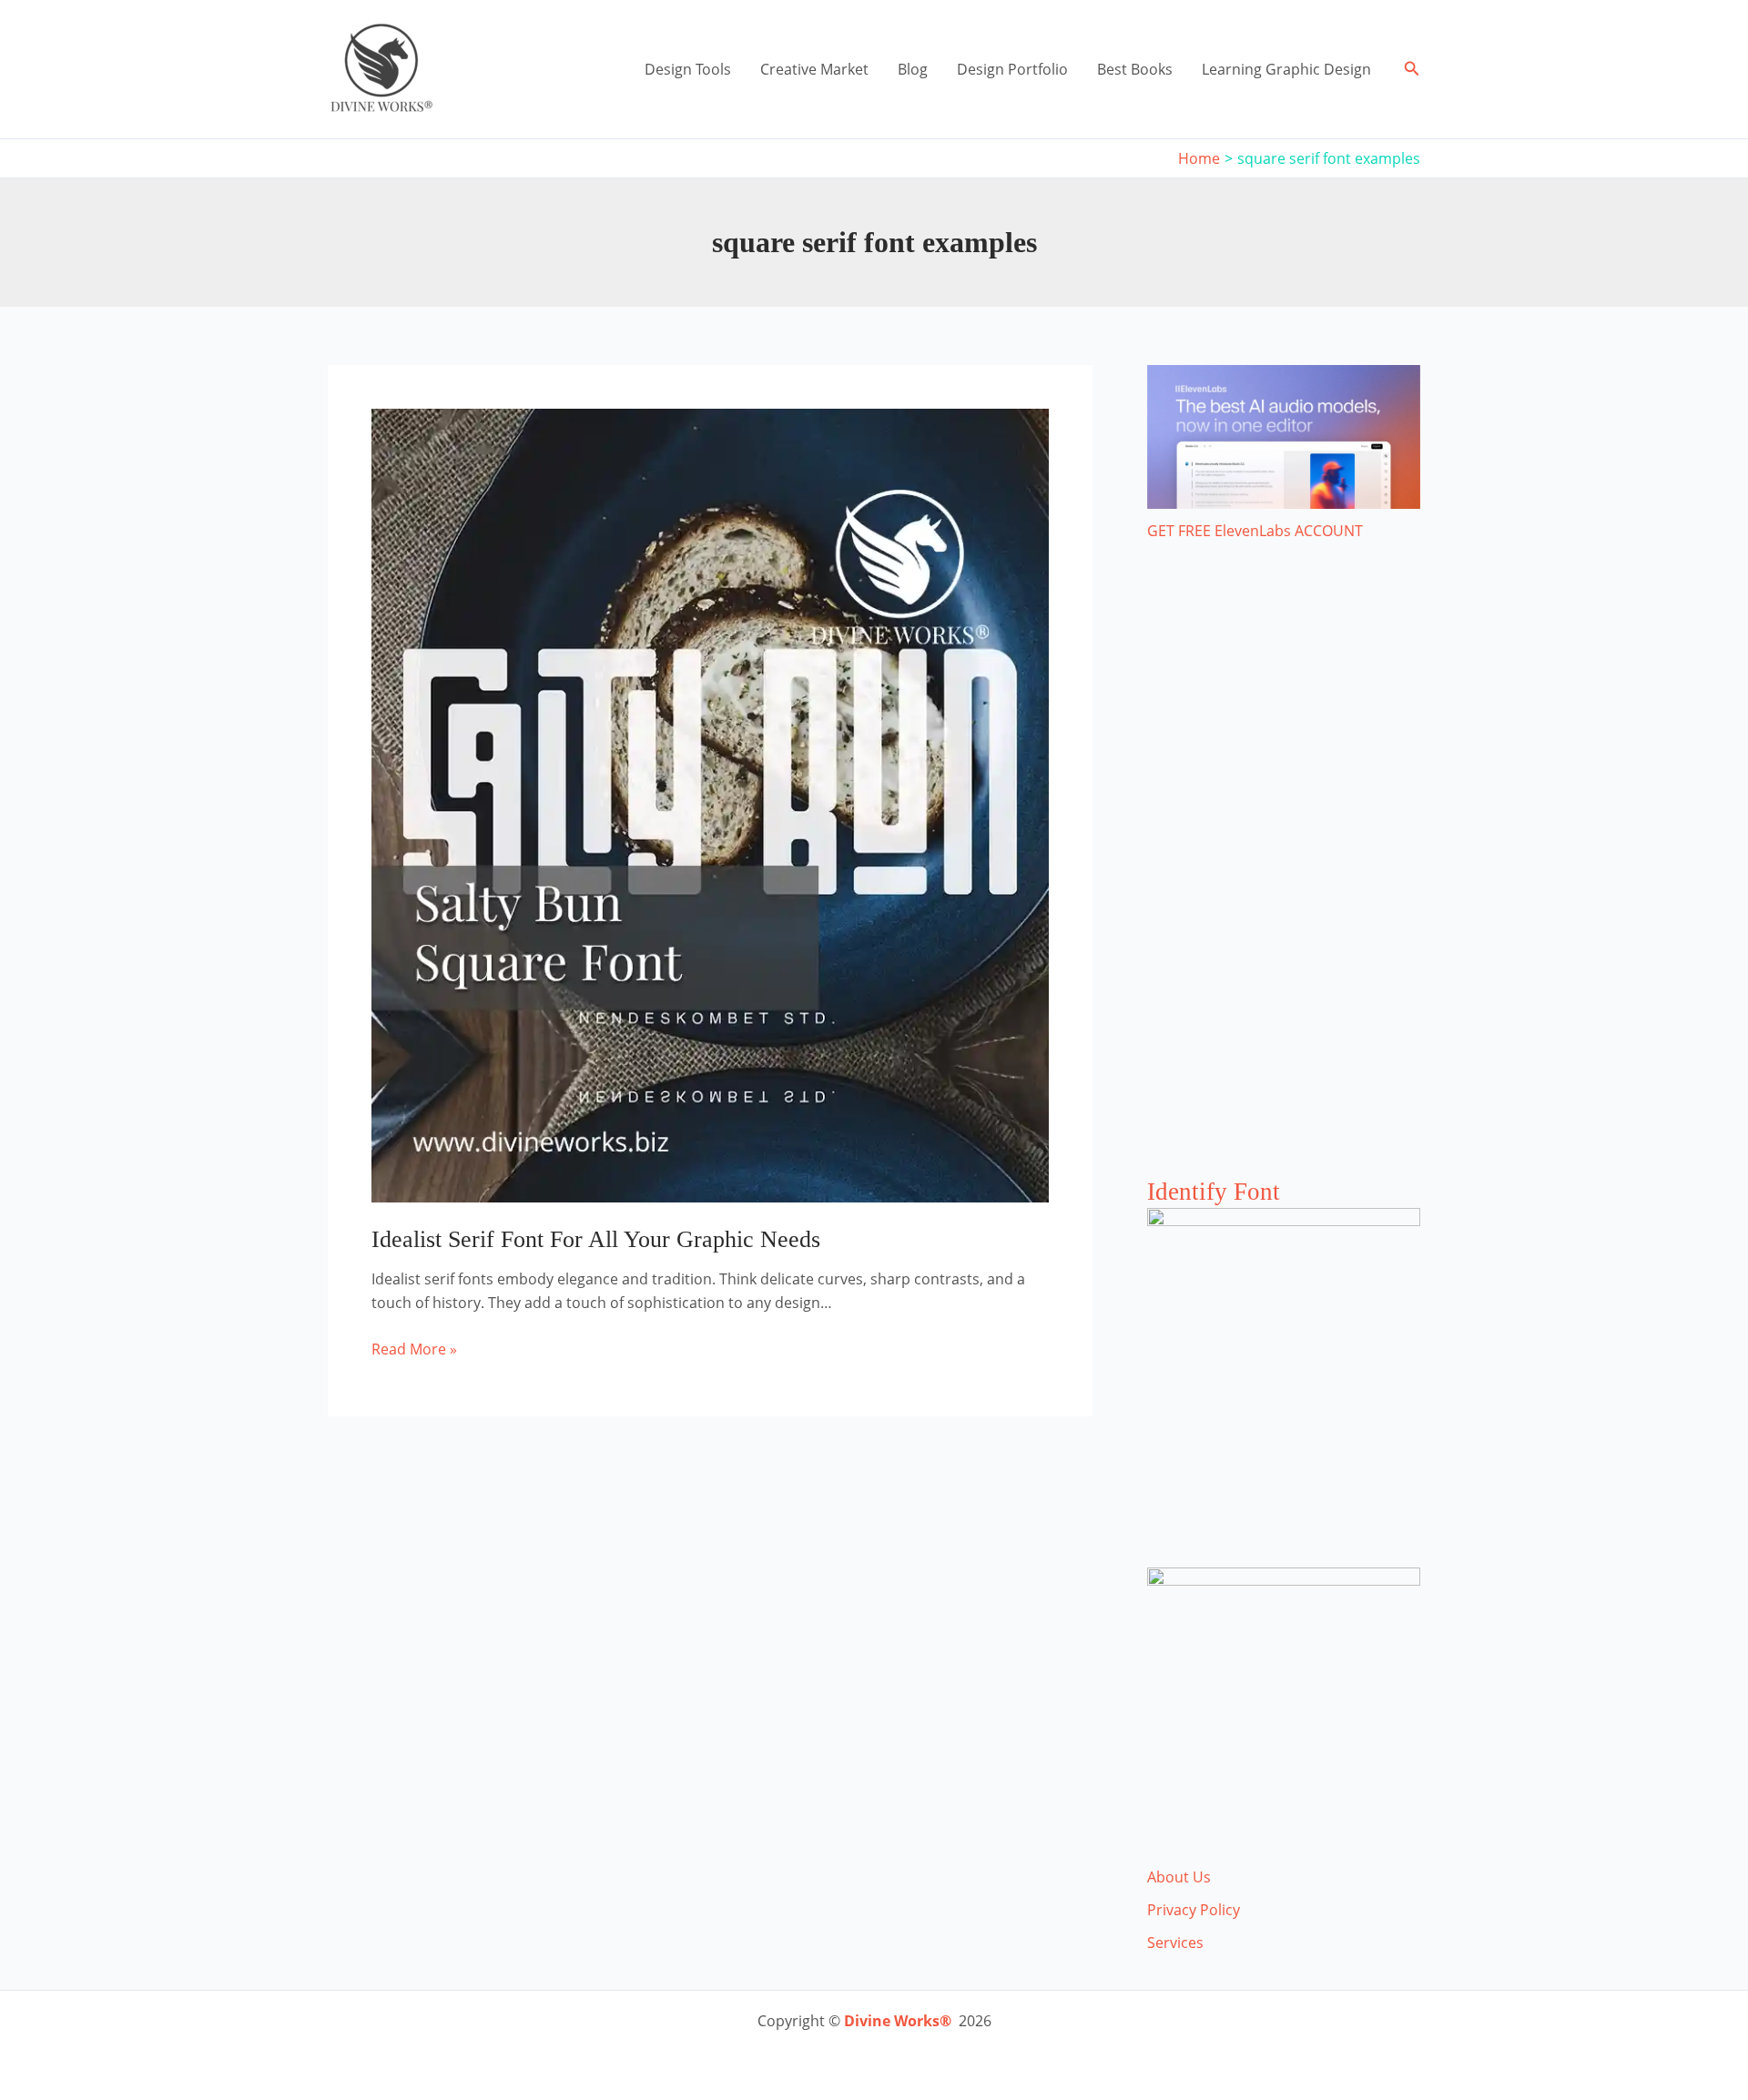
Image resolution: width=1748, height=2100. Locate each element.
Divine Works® (898, 2021)
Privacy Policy (1194, 1910)
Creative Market (814, 69)
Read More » (414, 1349)
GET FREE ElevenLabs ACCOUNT (1255, 531)
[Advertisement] (1284, 878)
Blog (913, 69)
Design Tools (688, 69)
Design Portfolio (1012, 69)
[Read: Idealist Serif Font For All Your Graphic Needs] (710, 804)
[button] (1412, 69)
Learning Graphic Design (1286, 69)
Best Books (1135, 69)
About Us (1179, 1877)
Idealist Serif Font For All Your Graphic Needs (596, 1239)
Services (1175, 1943)
